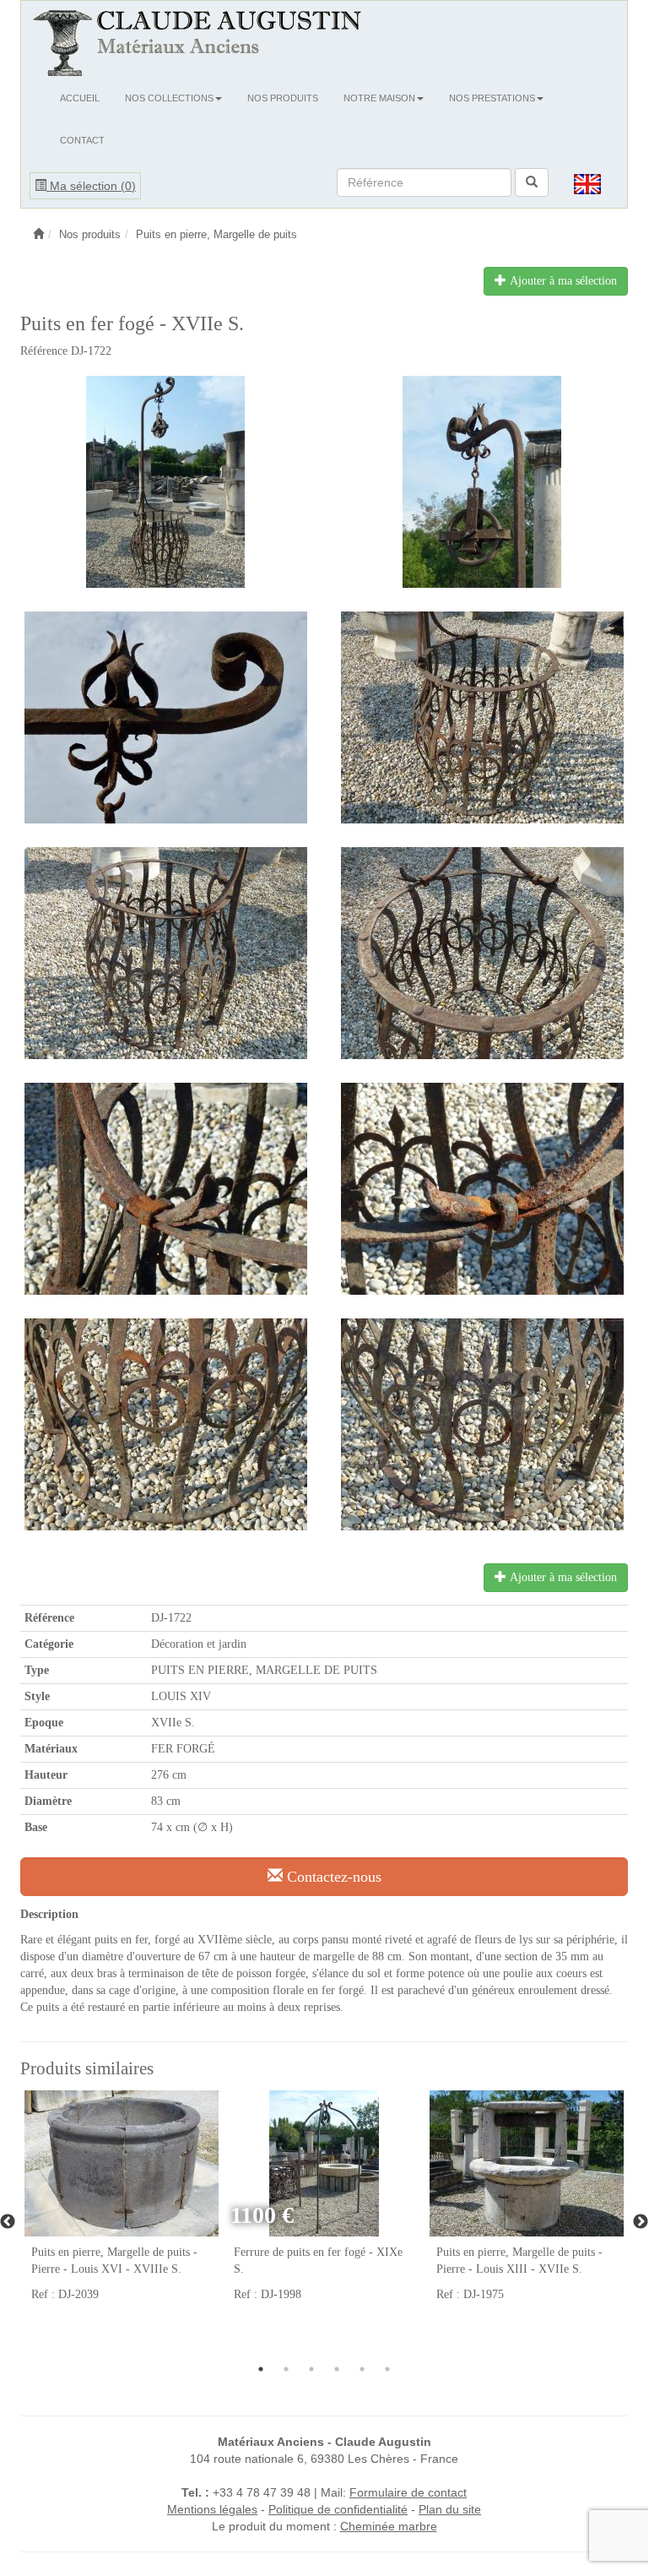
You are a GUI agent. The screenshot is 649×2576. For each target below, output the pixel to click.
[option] (122, 2206)
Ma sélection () (91, 186)
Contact (82, 140)
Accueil (80, 98)
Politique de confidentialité (338, 2509)
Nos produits (283, 98)
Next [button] (641, 2222)
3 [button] (311, 2369)
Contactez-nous (332, 1877)
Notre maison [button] (379, 98)
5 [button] (362, 2369)
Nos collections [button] (169, 98)
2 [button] (286, 2369)
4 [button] (337, 2369)
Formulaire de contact (408, 2492)
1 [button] (261, 2369)
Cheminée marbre (389, 2526)
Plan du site (450, 2509)
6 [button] (387, 2369)
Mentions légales (212, 2509)
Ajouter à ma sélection (562, 281)
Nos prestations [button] (492, 98)
